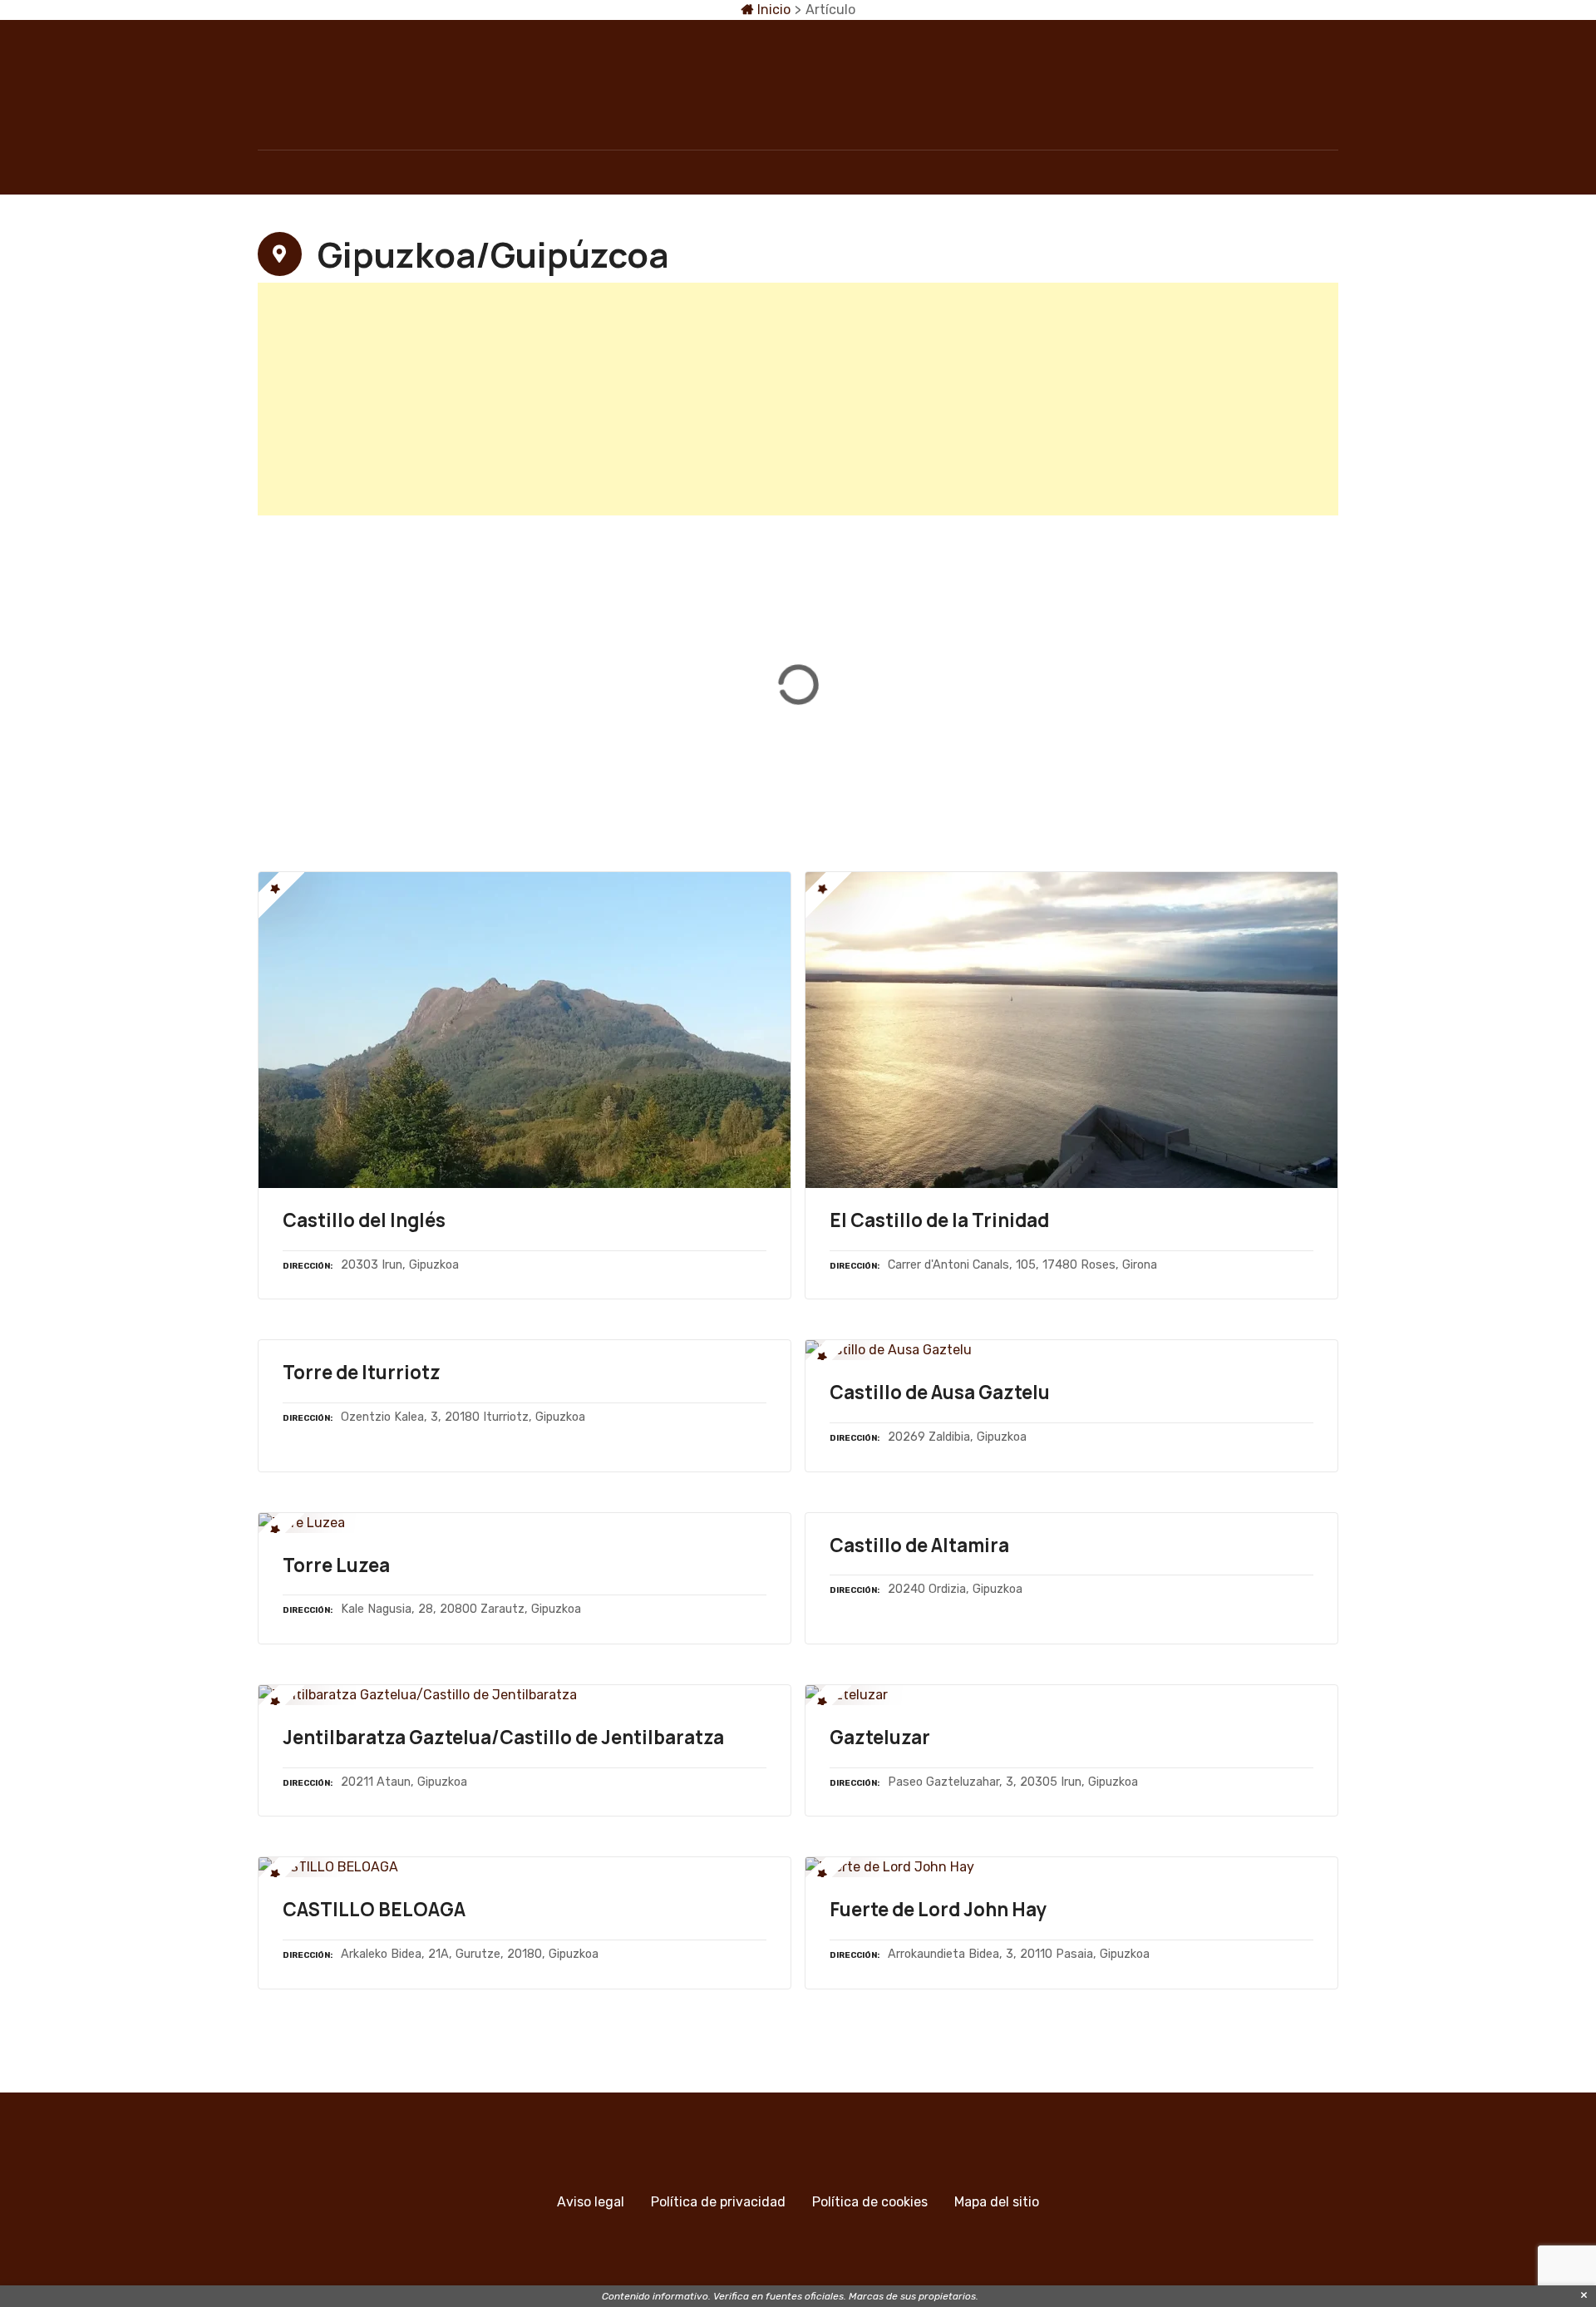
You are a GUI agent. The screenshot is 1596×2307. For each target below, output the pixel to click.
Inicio (772, 10)
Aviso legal (591, 2202)
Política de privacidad (718, 2202)
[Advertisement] (756, 399)
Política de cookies (870, 2202)
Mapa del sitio (997, 2202)
